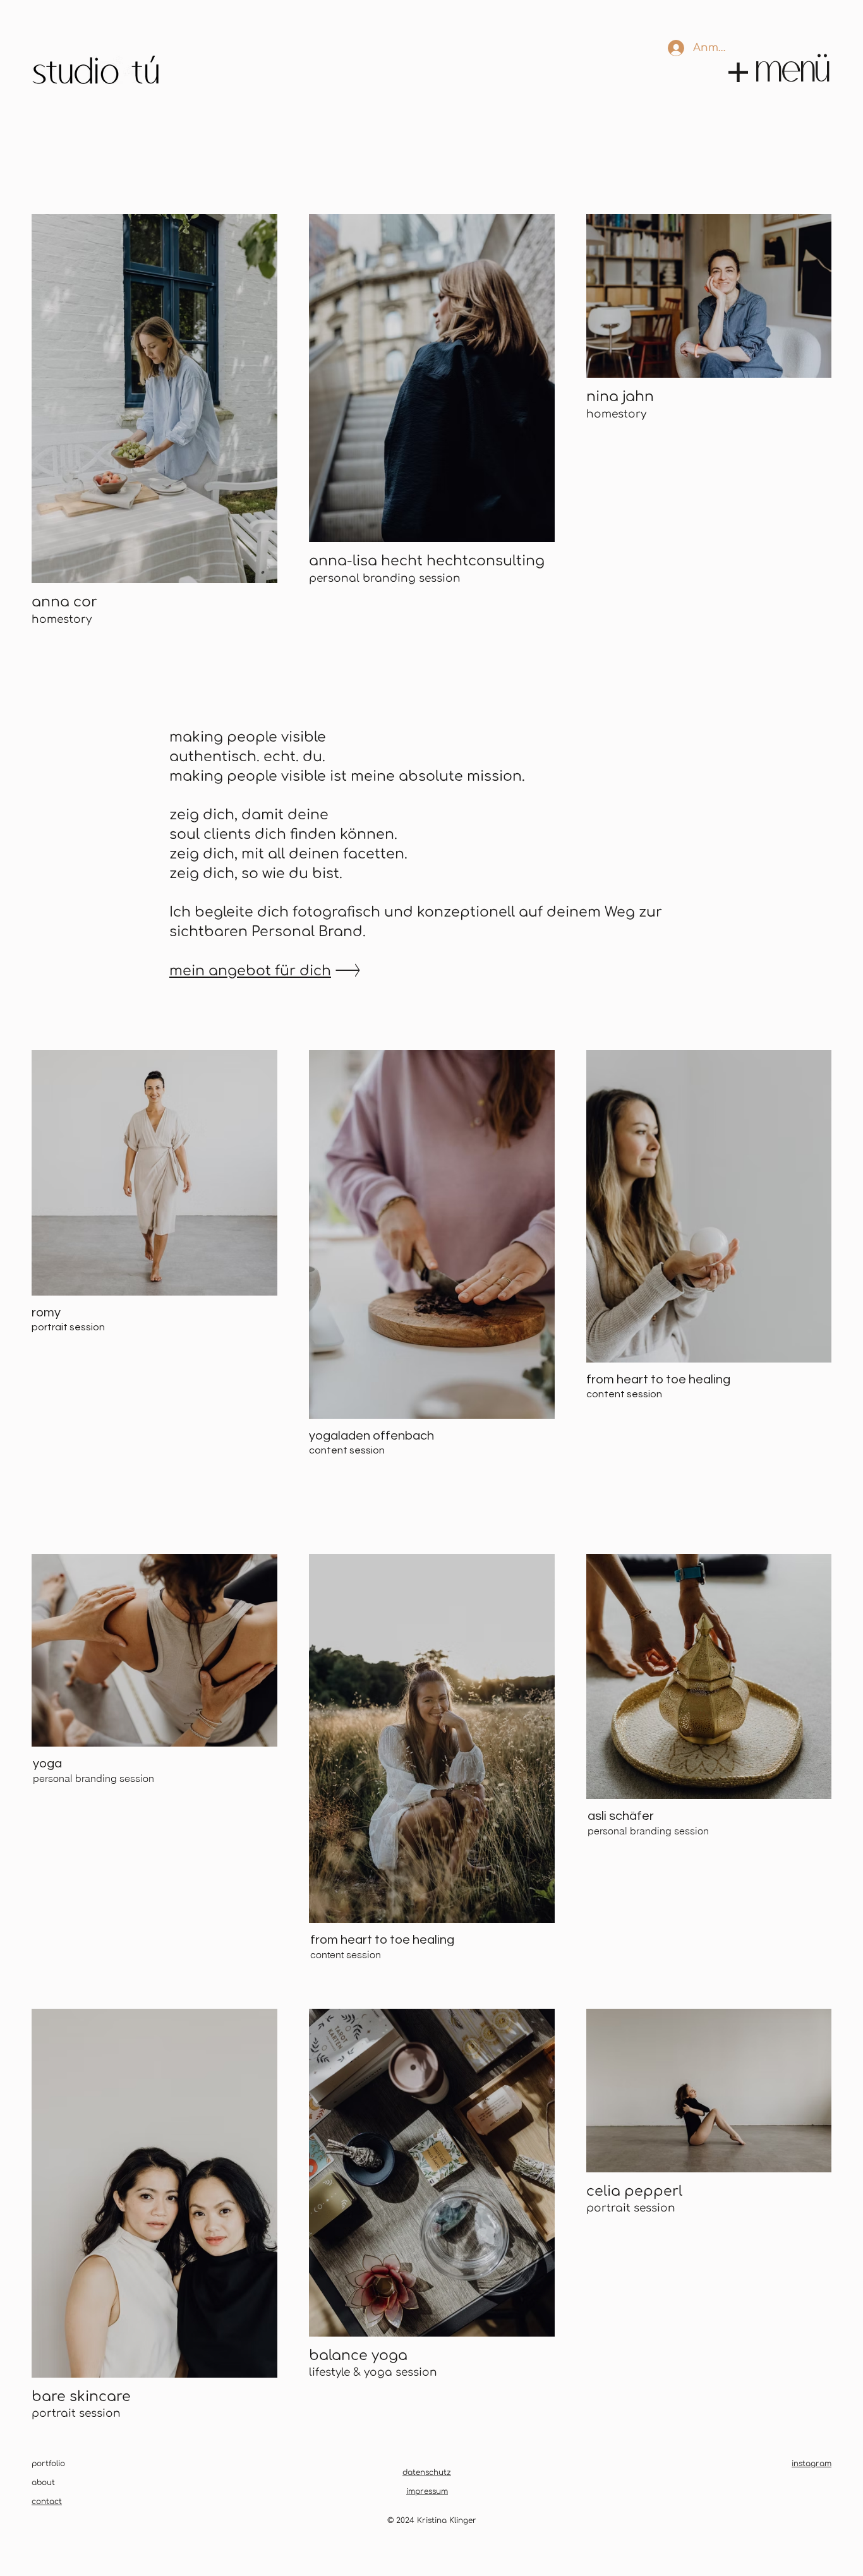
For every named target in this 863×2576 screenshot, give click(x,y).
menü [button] (794, 66)
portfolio (48, 2464)
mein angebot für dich (250, 971)
